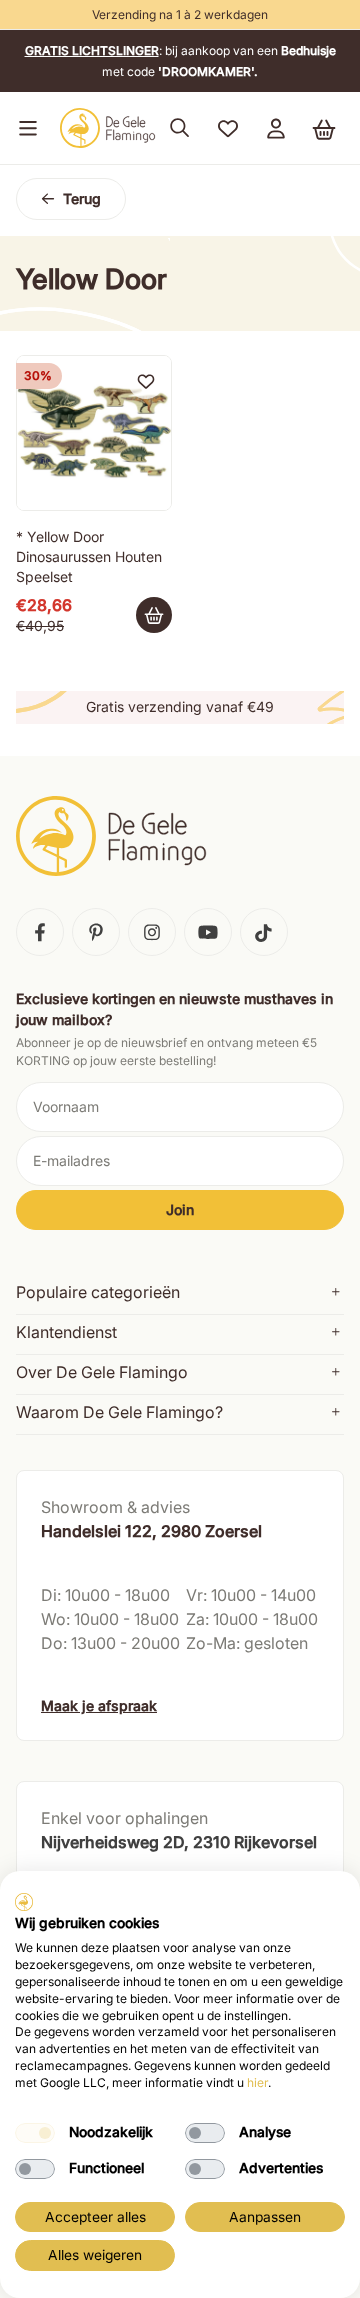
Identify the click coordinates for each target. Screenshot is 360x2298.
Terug (82, 198)
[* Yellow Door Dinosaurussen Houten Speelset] (94, 433)
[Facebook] (40, 932)
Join (180, 1209)
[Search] (180, 128)
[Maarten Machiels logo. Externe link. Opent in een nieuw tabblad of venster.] (24, 1902)
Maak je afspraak (99, 1705)
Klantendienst (66, 1332)
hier (257, 2082)
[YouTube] (208, 932)
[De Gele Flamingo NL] (108, 128)
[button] (24, 128)
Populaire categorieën (98, 1292)
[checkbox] (35, 2133)
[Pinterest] (96, 932)
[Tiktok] (264, 932)
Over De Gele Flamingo (102, 1372)
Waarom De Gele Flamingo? (119, 1412)
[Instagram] (152, 932)
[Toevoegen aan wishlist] (146, 381)
